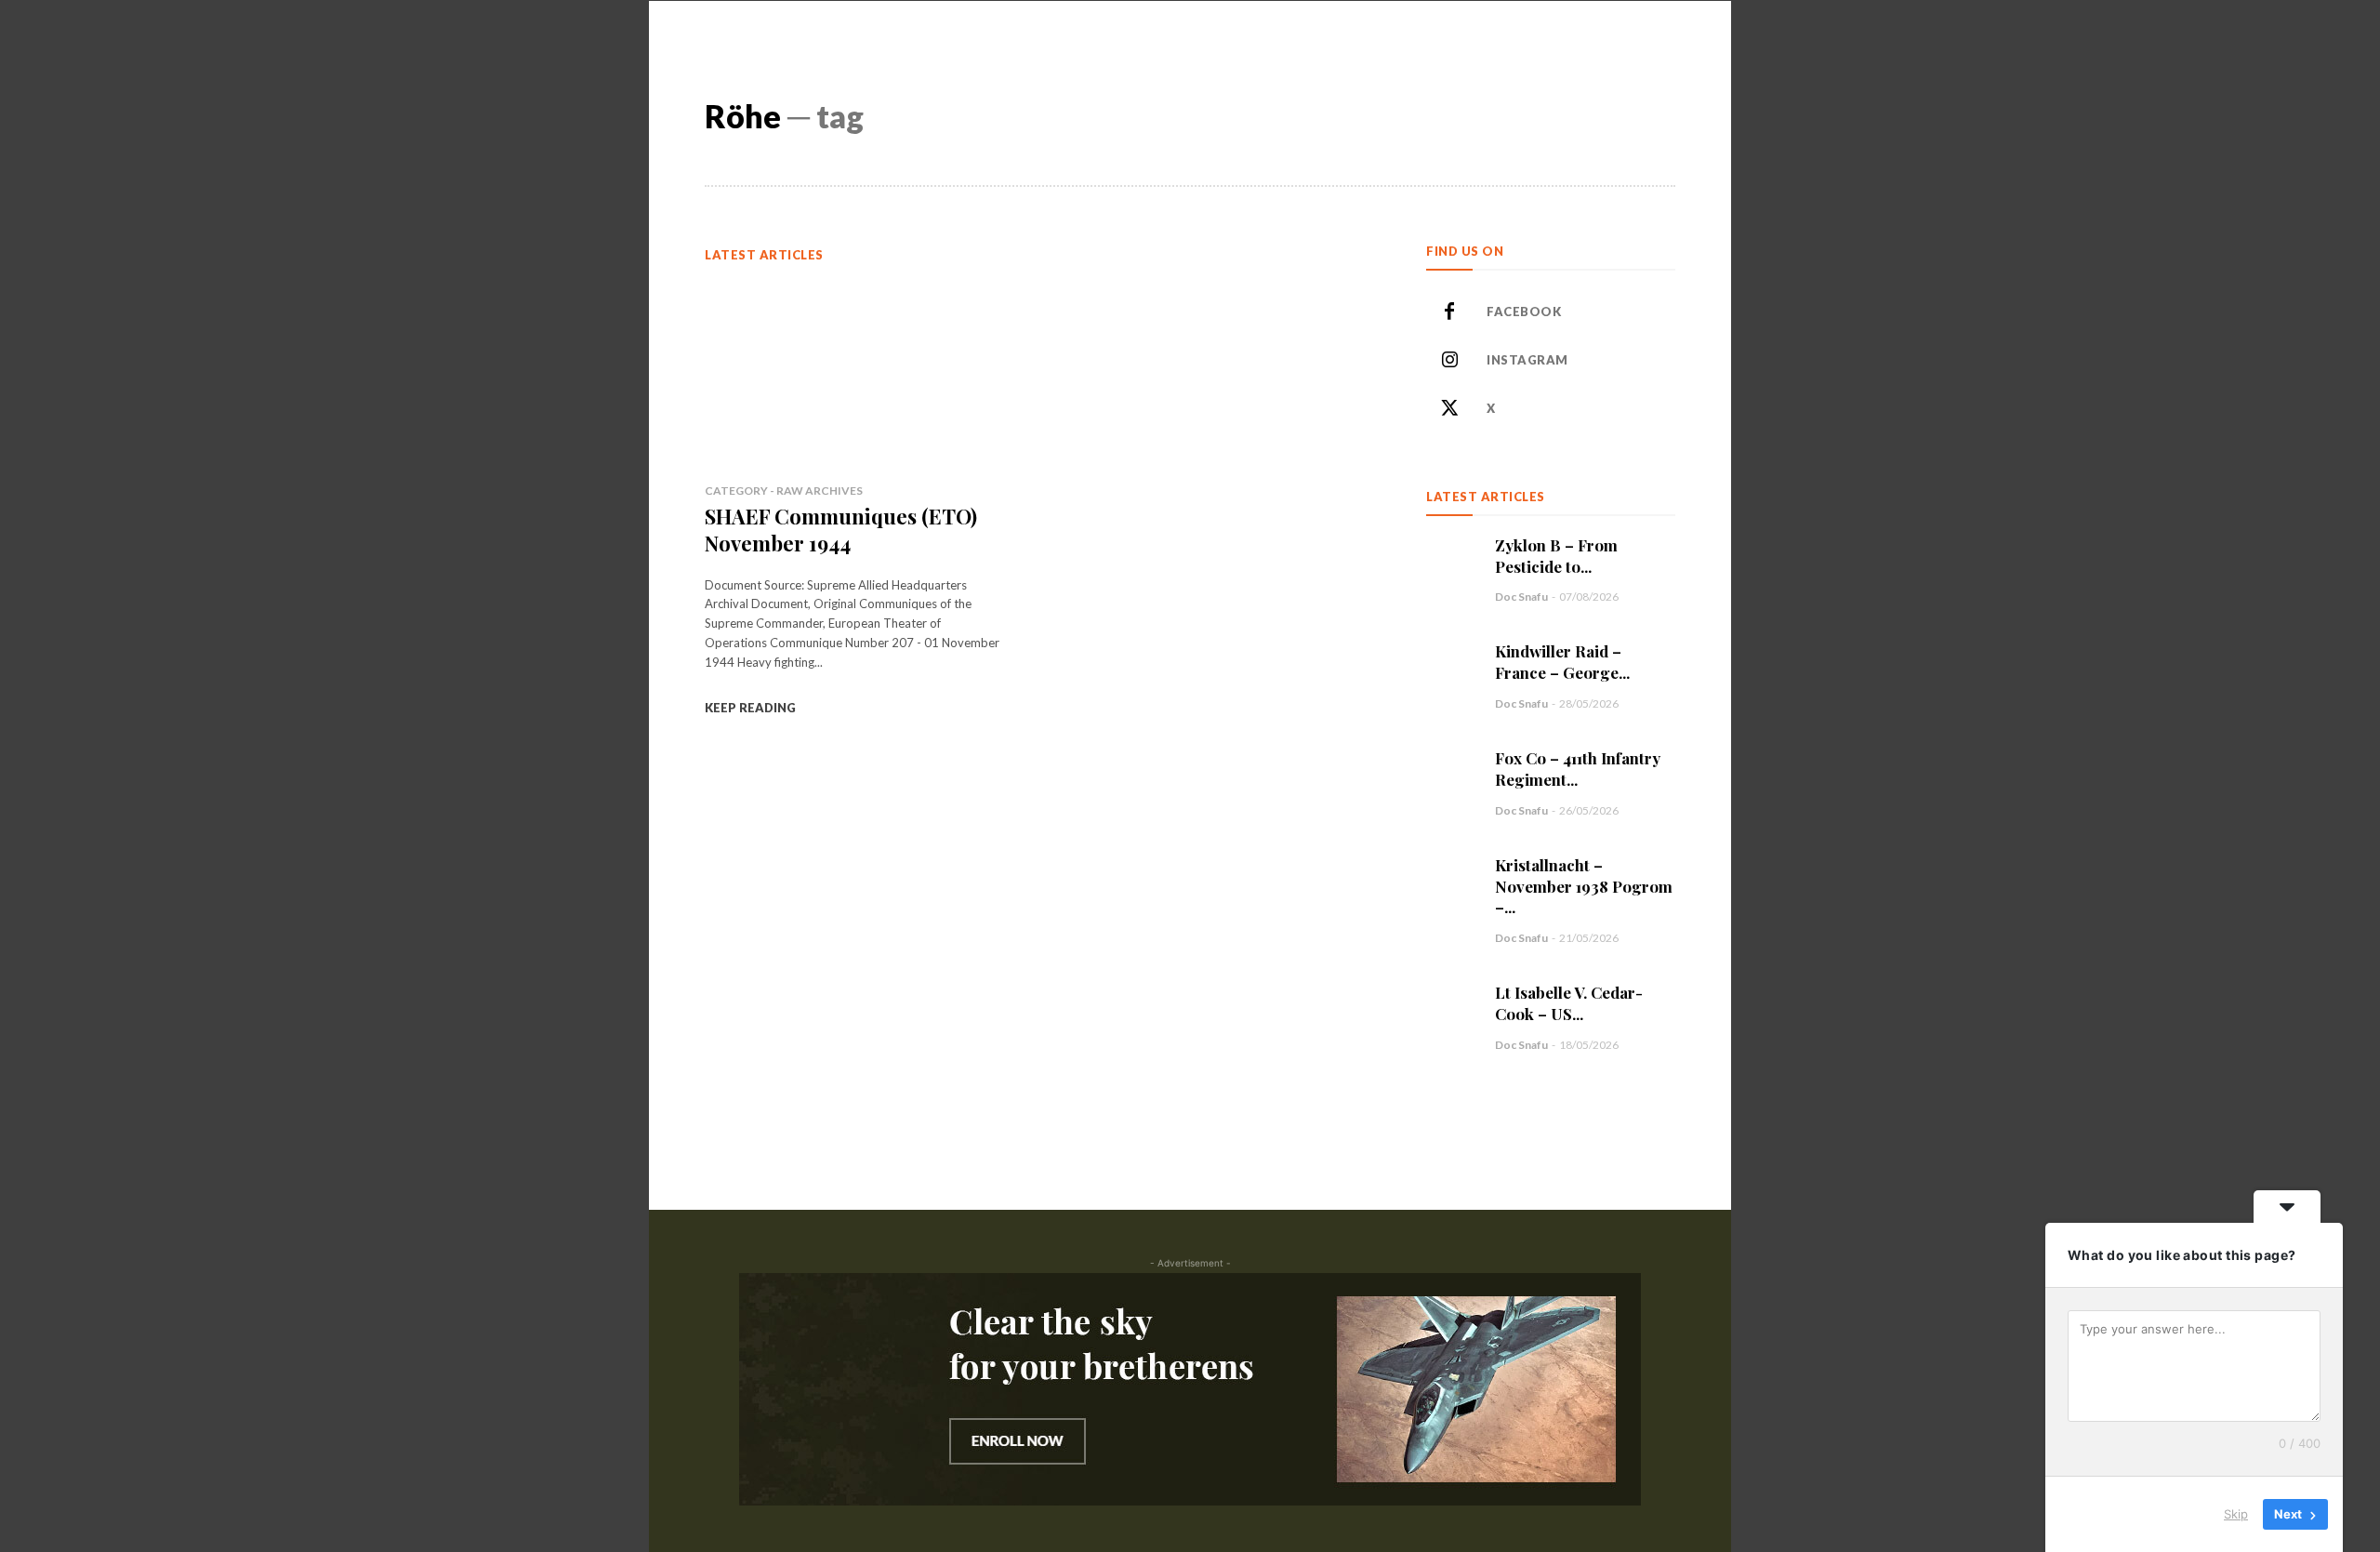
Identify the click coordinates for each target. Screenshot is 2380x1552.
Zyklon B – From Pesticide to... (1556, 556)
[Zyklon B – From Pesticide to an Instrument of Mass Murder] (1451, 560)
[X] (1449, 409)
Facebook (1524, 312)
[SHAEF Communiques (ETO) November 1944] (854, 373)
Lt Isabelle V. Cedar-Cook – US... (1569, 1003)
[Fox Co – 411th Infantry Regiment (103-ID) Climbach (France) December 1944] (1451, 773)
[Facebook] (1449, 312)
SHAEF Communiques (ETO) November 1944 (841, 530)
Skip (2236, 1514)
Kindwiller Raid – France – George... (1562, 662)
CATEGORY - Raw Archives (784, 491)
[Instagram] (1449, 361)
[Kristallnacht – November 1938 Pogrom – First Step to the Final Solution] (1451, 880)
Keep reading (750, 708)
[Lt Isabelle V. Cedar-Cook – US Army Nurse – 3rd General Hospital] (1451, 1007)
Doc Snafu (1521, 597)
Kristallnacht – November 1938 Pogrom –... (1584, 886)
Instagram (1527, 360)
